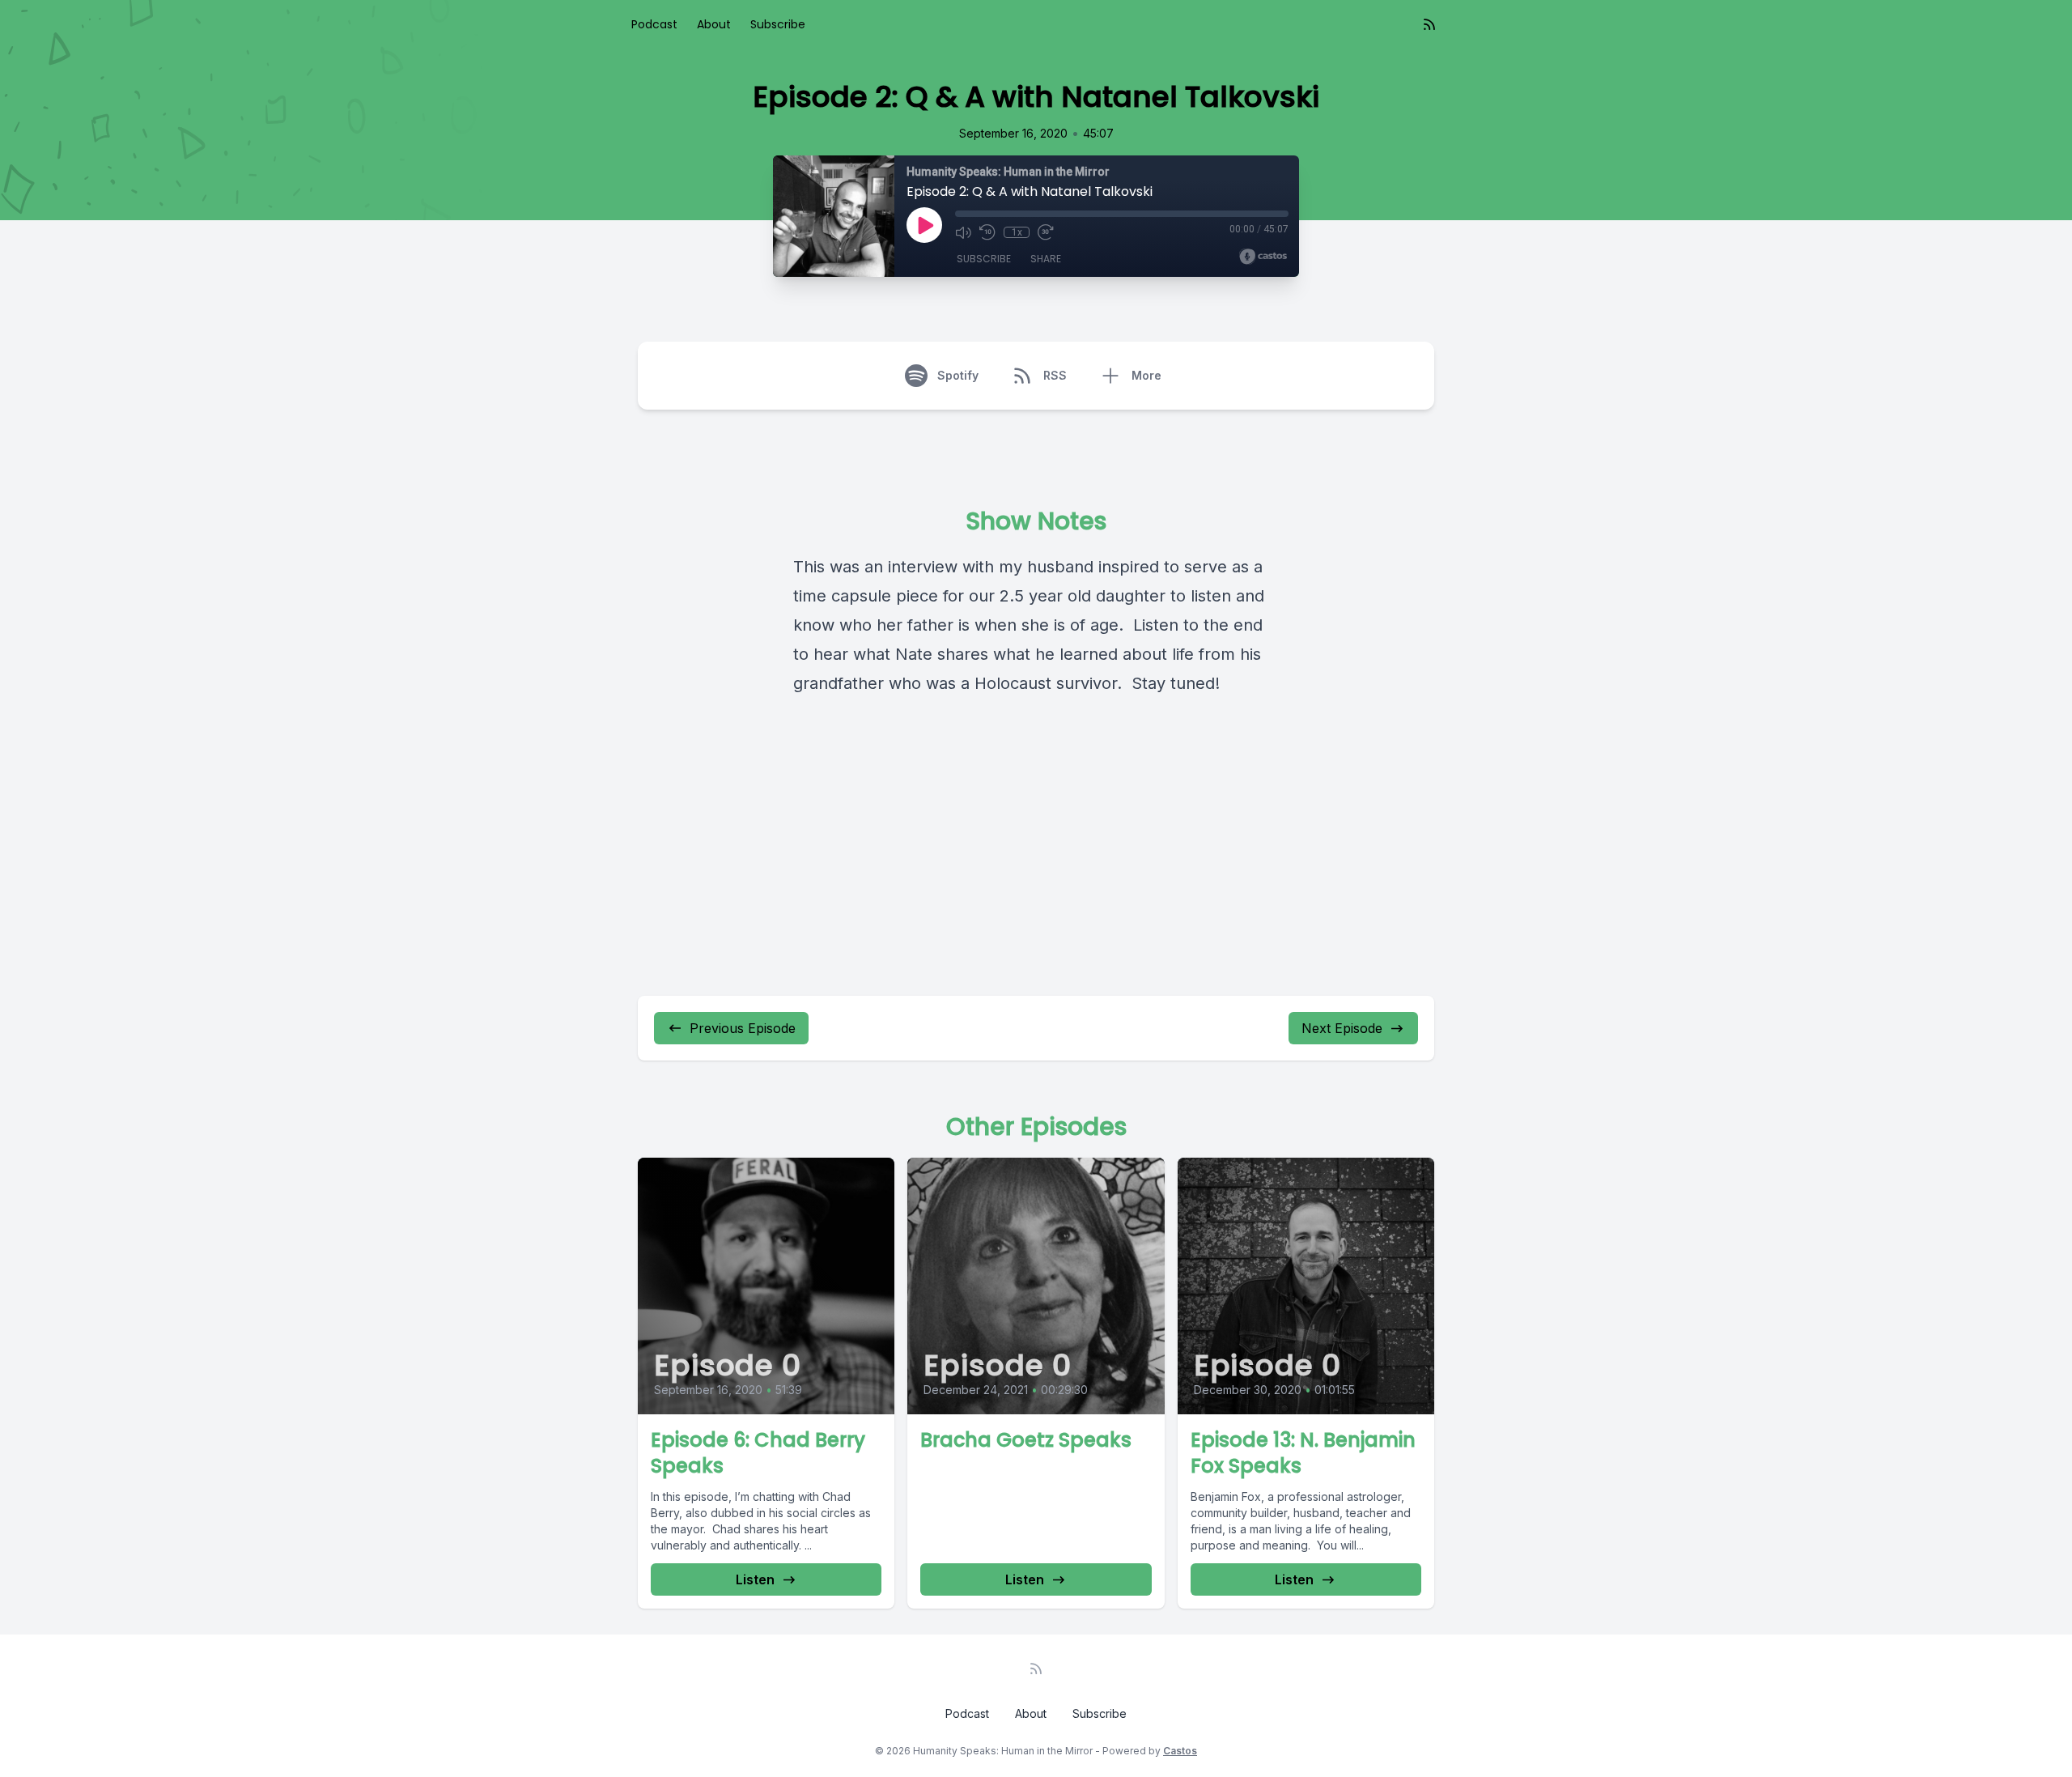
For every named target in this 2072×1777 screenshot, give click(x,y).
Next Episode (1342, 1028)
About (714, 24)
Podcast (654, 24)
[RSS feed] (1429, 24)
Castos (1180, 1751)
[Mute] (963, 232)
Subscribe (778, 24)
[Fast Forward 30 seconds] (1046, 232)
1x (1017, 232)
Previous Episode (743, 1028)
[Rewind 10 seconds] (987, 232)
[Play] (924, 225)
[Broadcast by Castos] (1263, 257)
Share (1046, 259)
